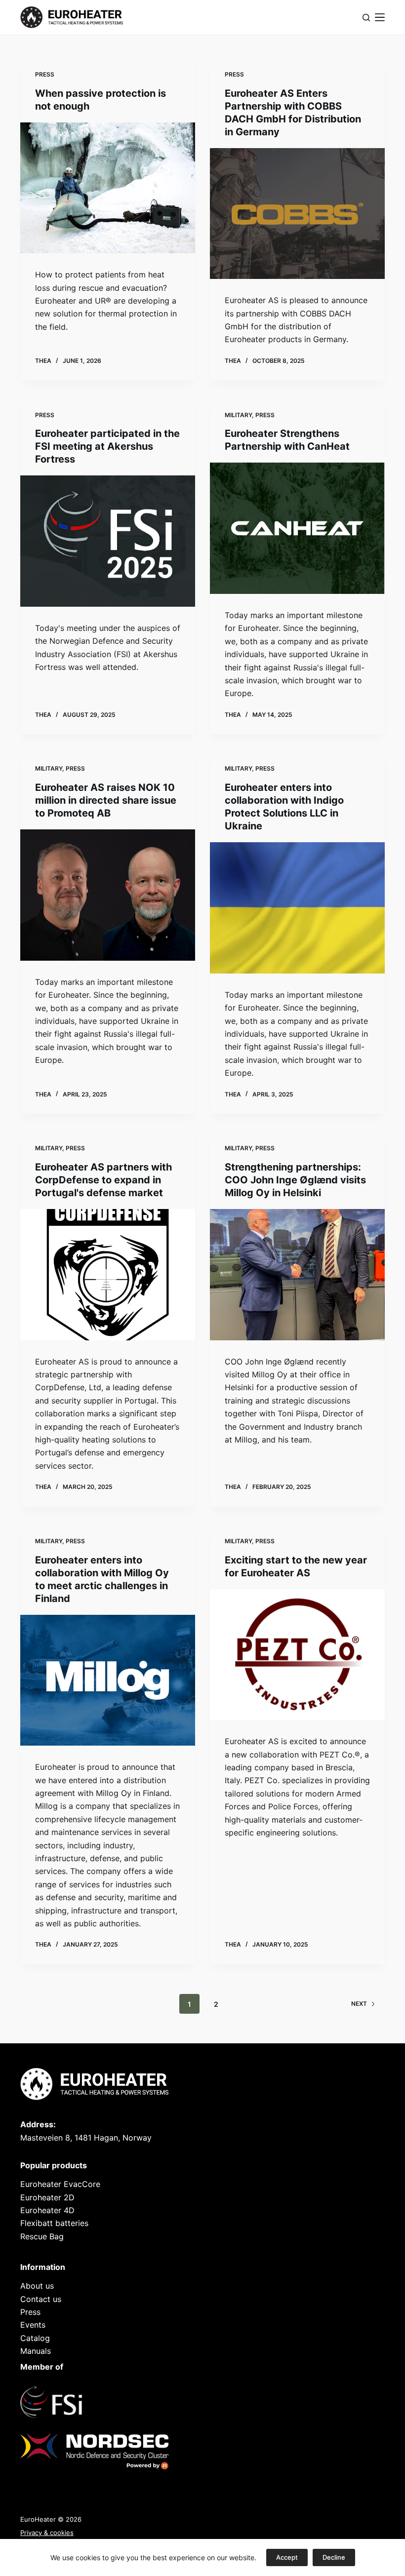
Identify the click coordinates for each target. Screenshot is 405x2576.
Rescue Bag (42, 2236)
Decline (334, 2557)
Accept (287, 2557)
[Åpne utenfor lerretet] (380, 17)
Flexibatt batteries (54, 2223)
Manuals (36, 2351)
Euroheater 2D (47, 2197)
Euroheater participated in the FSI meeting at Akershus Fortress (107, 446)
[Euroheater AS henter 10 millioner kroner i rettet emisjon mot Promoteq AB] (108, 895)
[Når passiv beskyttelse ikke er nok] (108, 188)
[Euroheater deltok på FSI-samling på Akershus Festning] (108, 541)
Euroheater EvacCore (60, 2184)
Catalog (35, 2338)
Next (359, 2004)
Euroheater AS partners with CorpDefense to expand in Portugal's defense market (103, 1180)
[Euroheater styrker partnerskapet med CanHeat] (297, 528)
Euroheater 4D (47, 2210)
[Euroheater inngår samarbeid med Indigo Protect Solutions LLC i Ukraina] (297, 908)
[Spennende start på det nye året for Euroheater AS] (297, 1655)
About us (37, 2286)
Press (45, 74)
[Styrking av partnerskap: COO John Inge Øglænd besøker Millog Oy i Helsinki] (297, 1275)
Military (238, 415)
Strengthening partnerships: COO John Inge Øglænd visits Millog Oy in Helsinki (295, 1180)
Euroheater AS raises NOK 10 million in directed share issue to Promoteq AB (106, 800)
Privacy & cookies (47, 2533)
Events (33, 2325)
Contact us (41, 2299)
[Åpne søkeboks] (366, 18)
